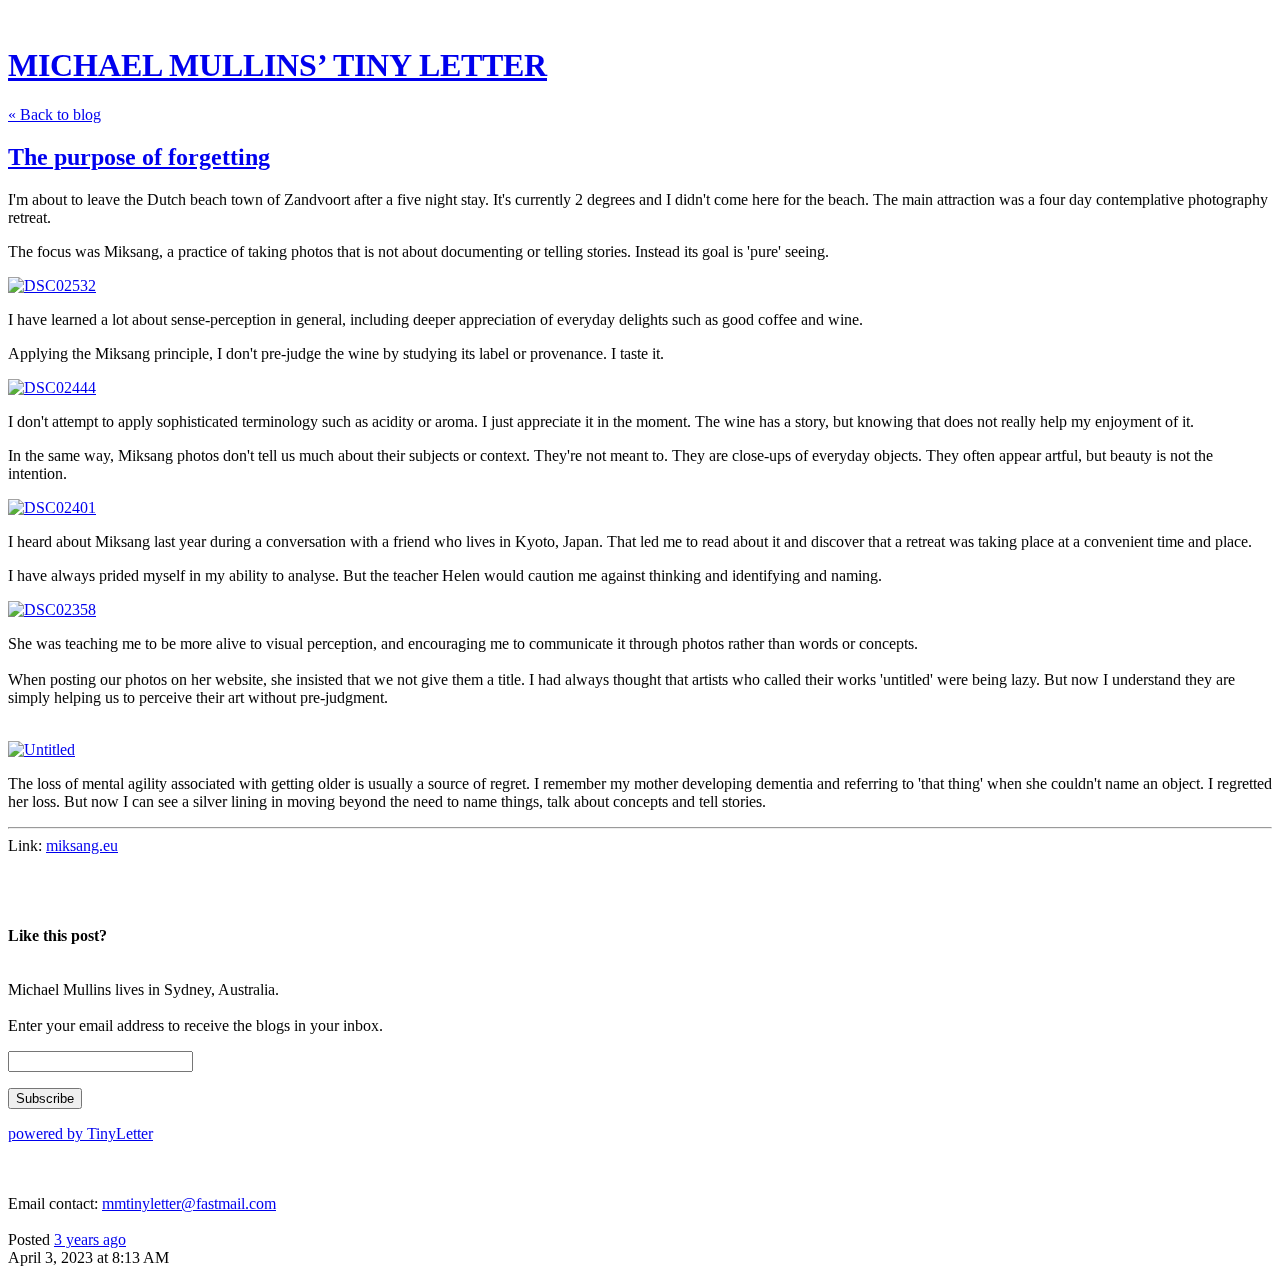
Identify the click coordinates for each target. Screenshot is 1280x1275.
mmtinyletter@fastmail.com (189, 1203)
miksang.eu (82, 845)
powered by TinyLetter (80, 1133)
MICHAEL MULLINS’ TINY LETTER (277, 65)
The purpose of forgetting (139, 157)
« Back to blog (54, 114)
